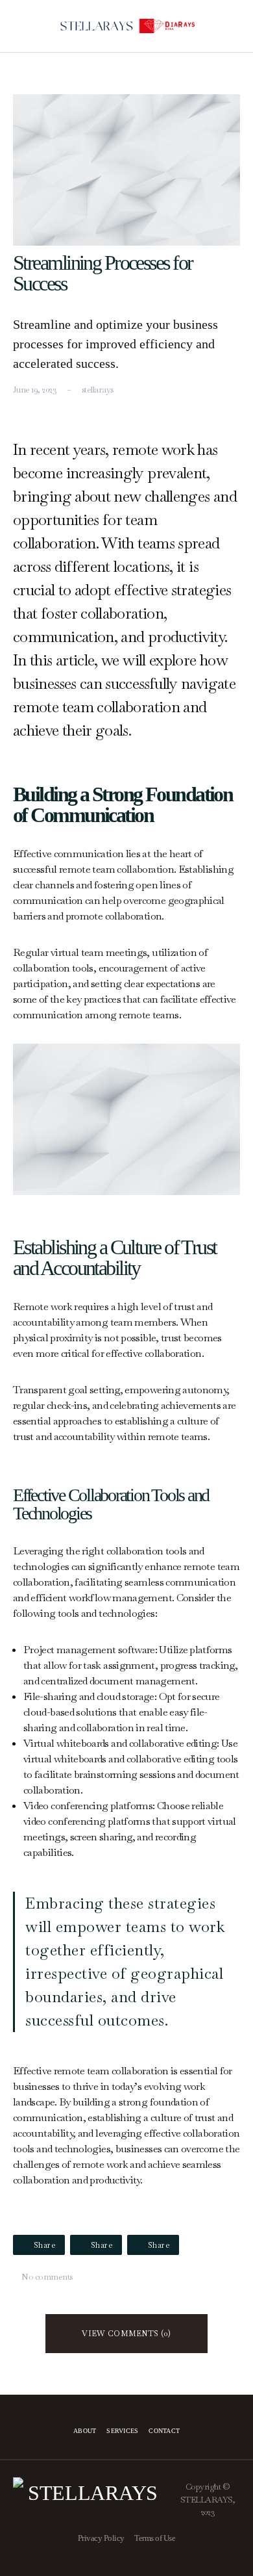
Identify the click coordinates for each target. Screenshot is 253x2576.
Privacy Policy (101, 2538)
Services (122, 2431)
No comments (47, 2277)
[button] (18, 26)
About (85, 2431)
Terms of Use (155, 2538)
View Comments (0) (126, 2334)
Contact (164, 2431)
